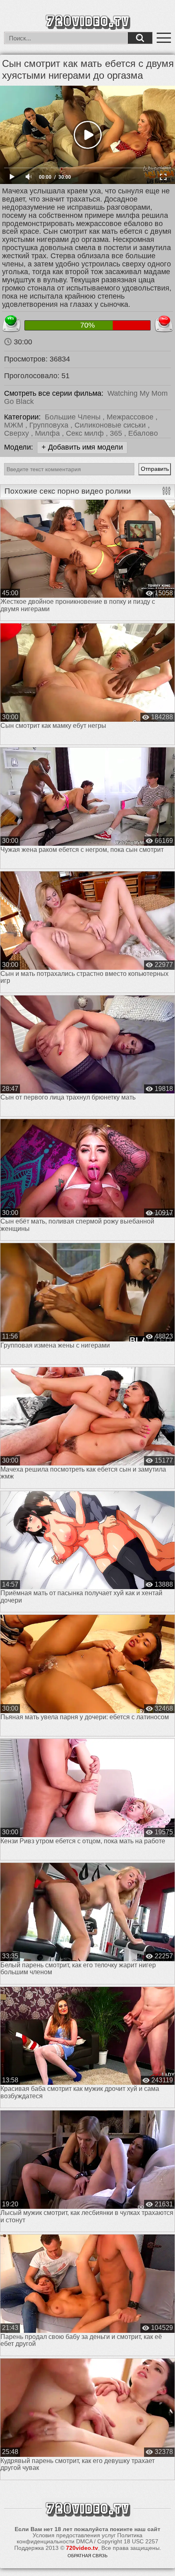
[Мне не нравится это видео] (164, 322)
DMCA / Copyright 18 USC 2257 (117, 2541)
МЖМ (15, 425)
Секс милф (86, 433)
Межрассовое (131, 417)
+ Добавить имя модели (82, 447)
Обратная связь (87, 2556)
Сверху (17, 433)
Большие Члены (74, 417)
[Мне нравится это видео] (11, 322)
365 (117, 433)
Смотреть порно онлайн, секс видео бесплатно (87, 21)
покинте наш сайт (135, 2529)
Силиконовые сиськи (111, 425)
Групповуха (50, 425)
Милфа (48, 433)
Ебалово (143, 433)
